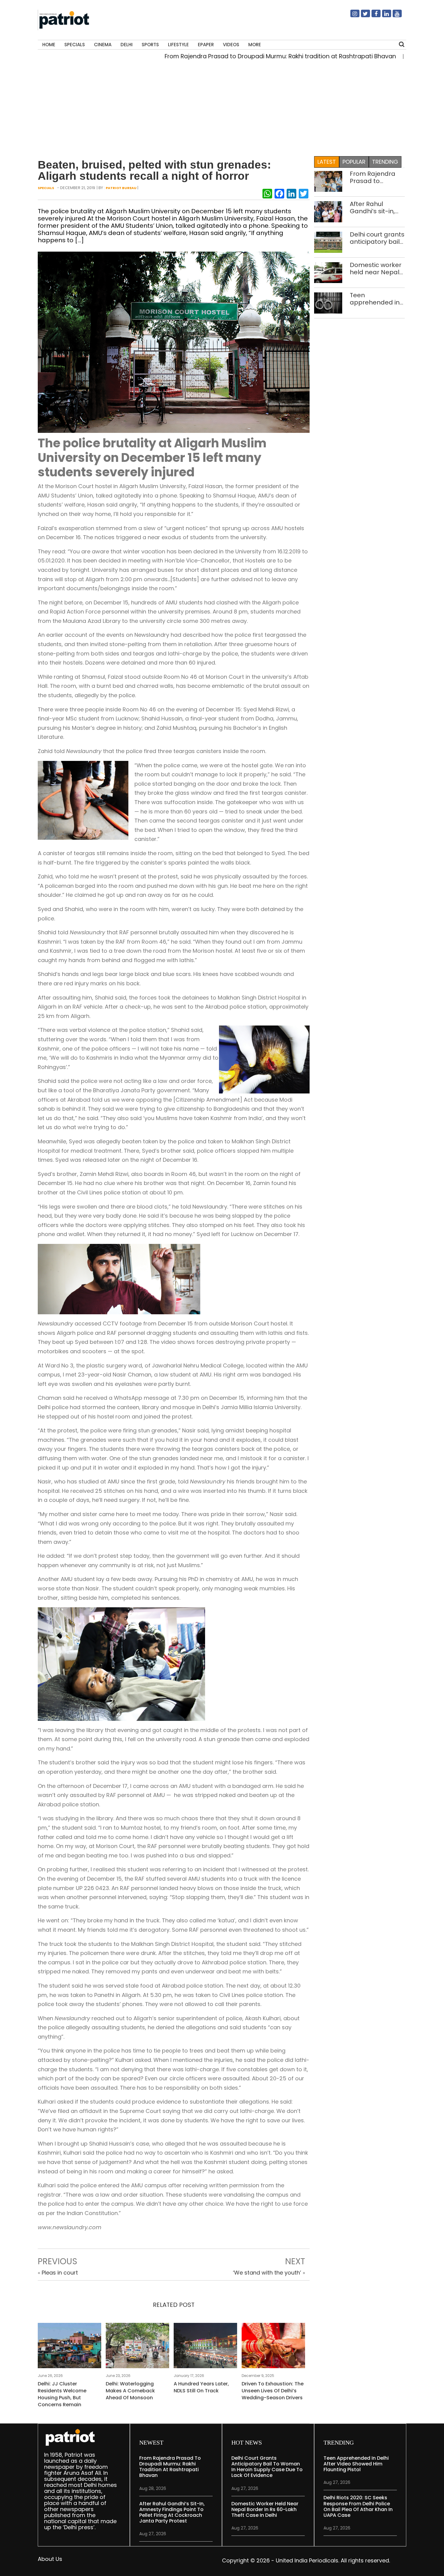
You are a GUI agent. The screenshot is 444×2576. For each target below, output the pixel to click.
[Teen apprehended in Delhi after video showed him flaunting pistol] (328, 303)
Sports (150, 45)
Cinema (103, 45)
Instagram (351, 16)
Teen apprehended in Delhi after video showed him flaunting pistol (375, 299)
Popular (354, 162)
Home (49, 45)
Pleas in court (60, 2273)
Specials (75, 45)
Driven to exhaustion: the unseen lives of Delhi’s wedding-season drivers (273, 2391)
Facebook (372, 16)
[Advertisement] (222, 110)
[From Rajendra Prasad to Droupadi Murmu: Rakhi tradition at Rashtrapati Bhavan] (328, 181)
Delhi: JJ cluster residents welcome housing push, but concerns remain (62, 2394)
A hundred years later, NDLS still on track (201, 2387)
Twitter (362, 16)
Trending (385, 162)
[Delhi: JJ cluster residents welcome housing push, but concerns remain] (69, 2347)
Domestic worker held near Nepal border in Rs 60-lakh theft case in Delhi (376, 269)
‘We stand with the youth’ (267, 2273)
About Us (50, 2559)
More (255, 45)
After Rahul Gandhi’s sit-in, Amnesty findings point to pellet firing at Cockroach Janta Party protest (376, 208)
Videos (231, 45)
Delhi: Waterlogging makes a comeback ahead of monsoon (130, 2391)
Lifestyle (178, 45)
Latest (327, 162)
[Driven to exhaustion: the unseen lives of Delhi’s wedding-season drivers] (273, 2347)
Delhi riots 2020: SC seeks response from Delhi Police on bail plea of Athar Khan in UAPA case (358, 2506)
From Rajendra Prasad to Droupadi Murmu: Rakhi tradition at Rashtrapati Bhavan (225, 56)
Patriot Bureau (121, 188)
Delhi (127, 45)
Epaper (206, 45)
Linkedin (383, 16)
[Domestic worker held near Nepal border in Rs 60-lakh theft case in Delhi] (328, 272)
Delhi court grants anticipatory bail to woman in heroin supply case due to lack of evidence (377, 238)
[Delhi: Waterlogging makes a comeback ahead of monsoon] (137, 2347)
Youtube (394, 16)
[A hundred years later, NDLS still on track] (205, 2347)
